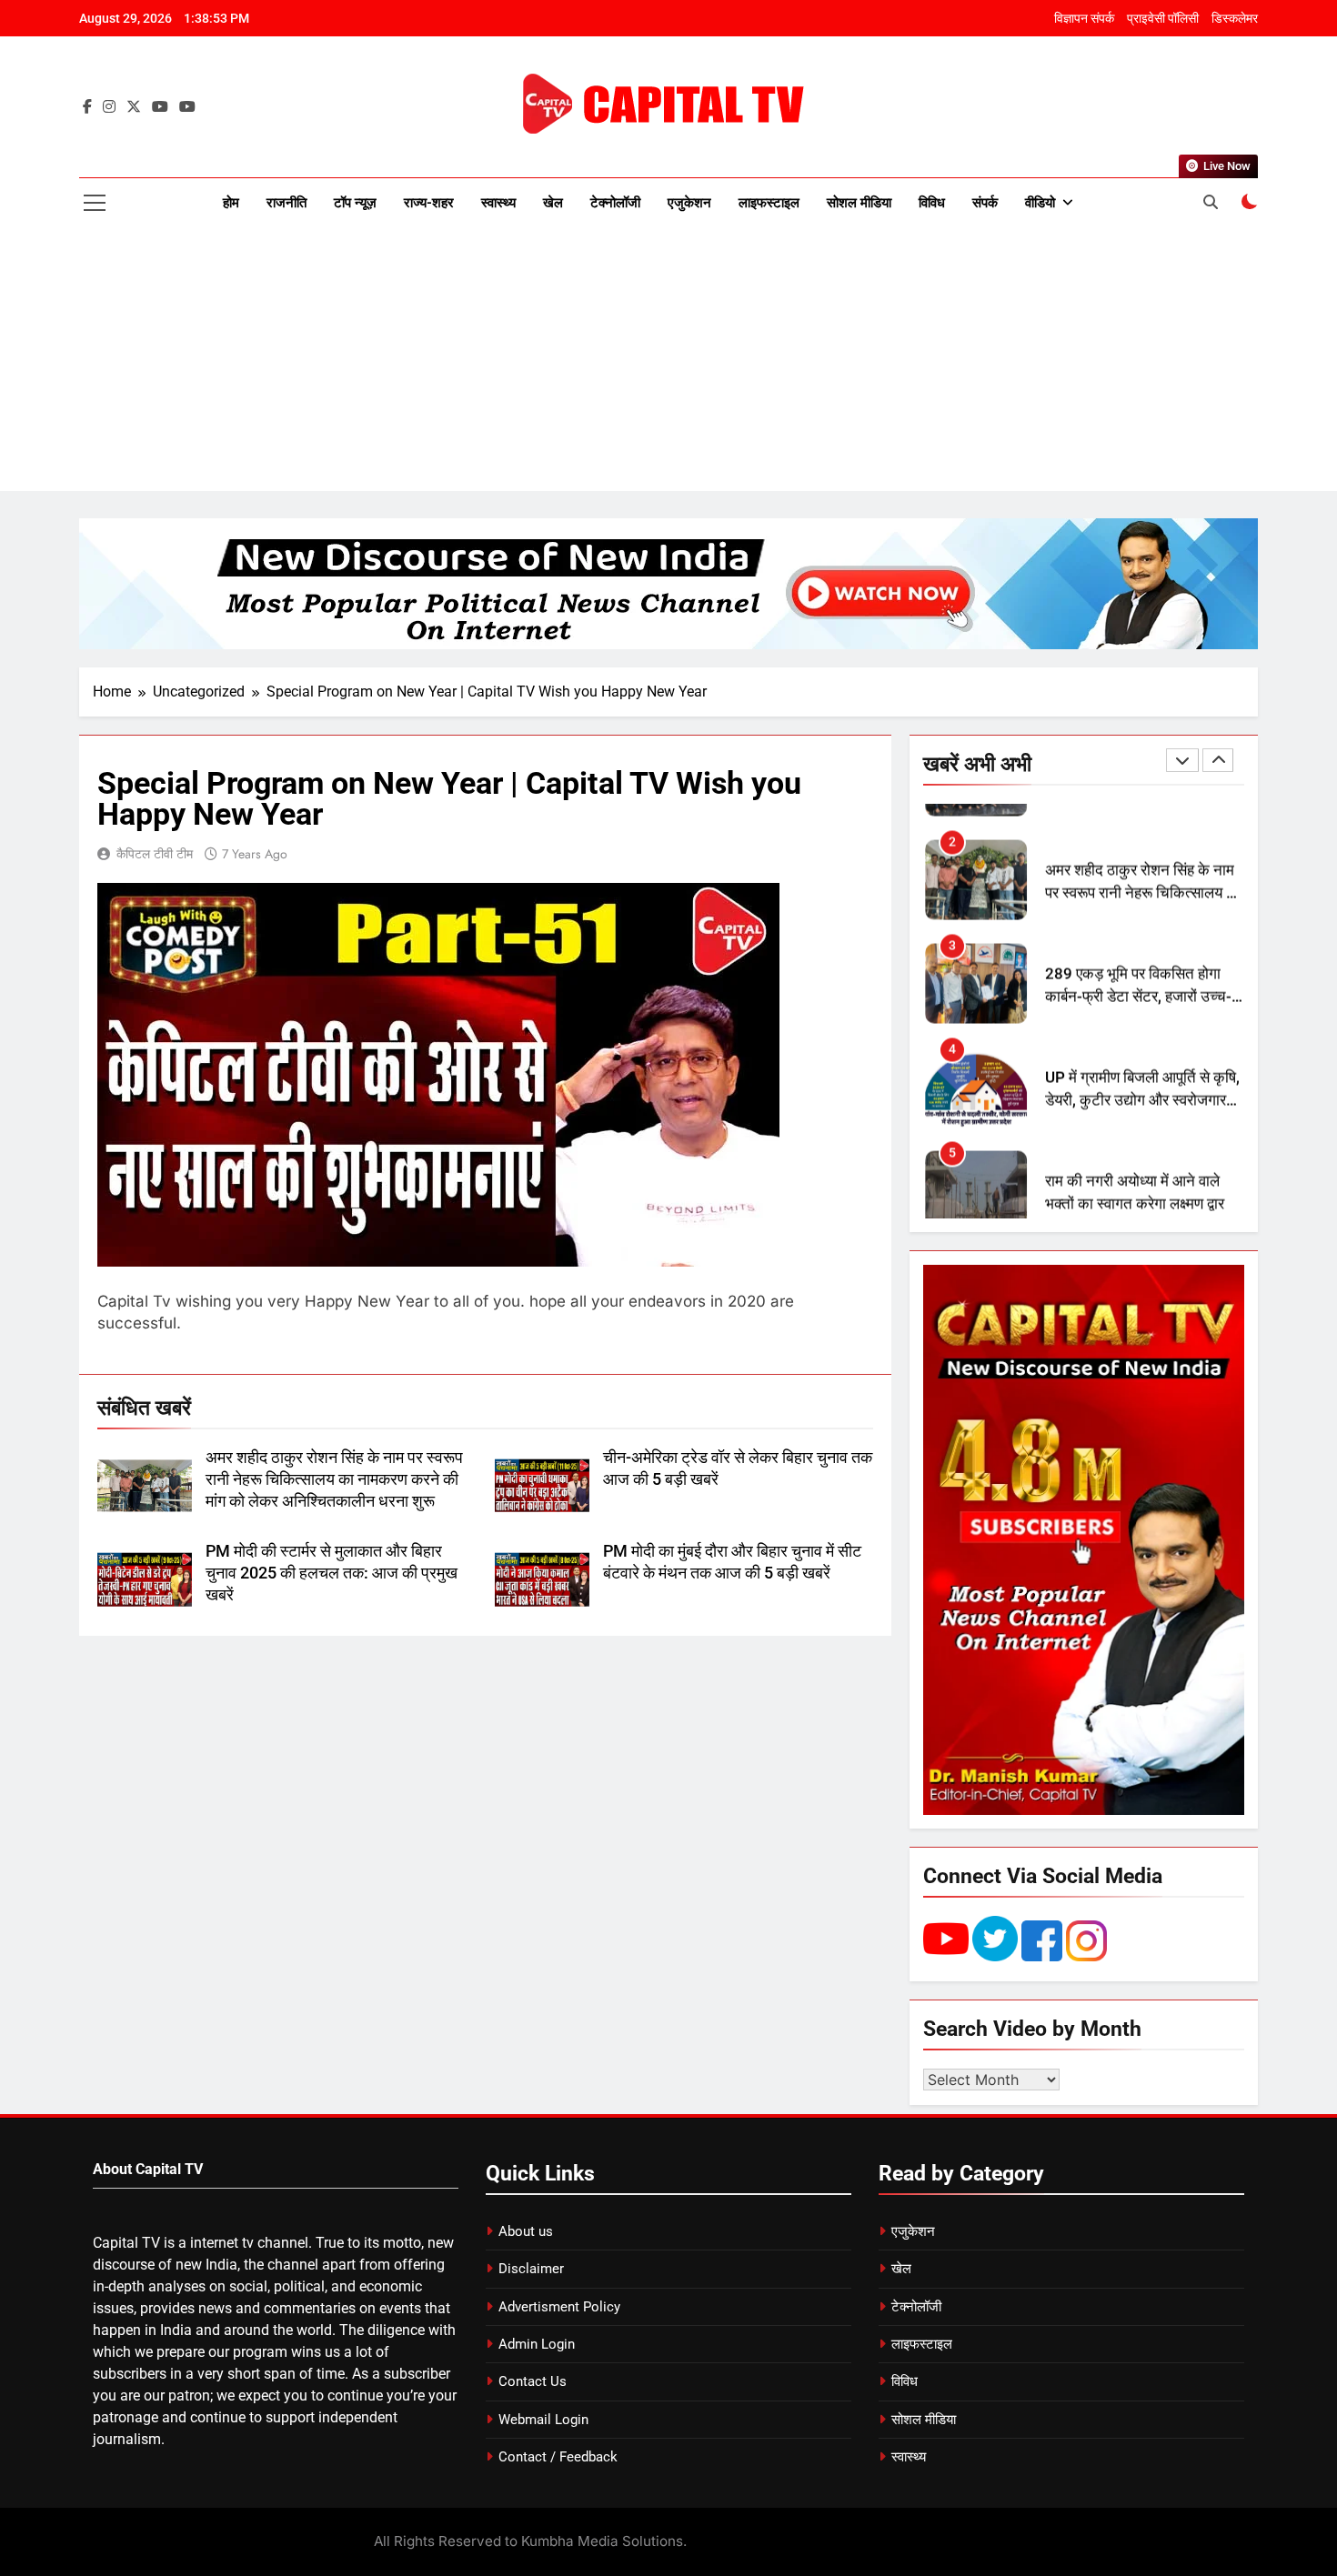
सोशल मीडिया (859, 203)
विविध (932, 203)
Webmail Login (543, 2420)
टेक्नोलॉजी (615, 203)
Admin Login (537, 2344)
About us (526, 2231)
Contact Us (533, 2381)
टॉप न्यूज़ (355, 203)
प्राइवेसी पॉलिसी (1163, 18)
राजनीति (286, 203)
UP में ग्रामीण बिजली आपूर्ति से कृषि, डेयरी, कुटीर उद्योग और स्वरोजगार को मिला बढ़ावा (1142, 1076)
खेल (553, 203)
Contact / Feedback (558, 2457)
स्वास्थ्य (498, 203)
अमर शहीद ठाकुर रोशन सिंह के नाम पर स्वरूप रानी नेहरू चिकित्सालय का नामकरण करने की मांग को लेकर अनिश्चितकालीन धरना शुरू (334, 1479)
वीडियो (1040, 203)
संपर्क (985, 203)
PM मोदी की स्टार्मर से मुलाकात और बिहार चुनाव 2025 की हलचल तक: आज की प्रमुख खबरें (332, 1573)
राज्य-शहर (429, 203)
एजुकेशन (689, 203)
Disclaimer (531, 2269)
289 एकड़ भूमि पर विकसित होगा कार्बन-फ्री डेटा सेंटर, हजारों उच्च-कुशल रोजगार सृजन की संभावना (1138, 972)
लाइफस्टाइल (769, 203)
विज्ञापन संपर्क (1084, 18)
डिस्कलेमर (1235, 18)
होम (231, 203)
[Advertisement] (668, 364)
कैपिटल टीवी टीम (155, 854)
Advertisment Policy (559, 2307)
